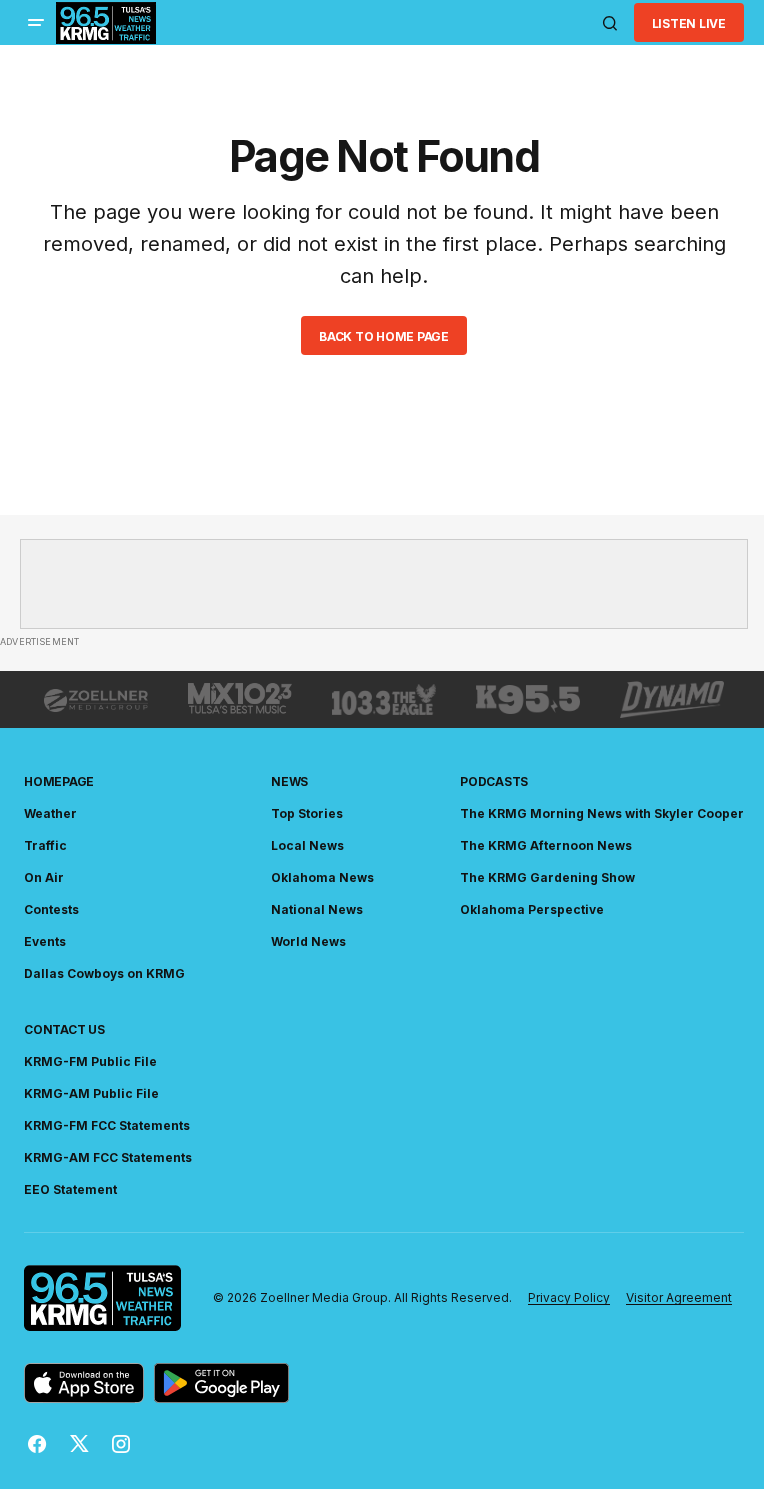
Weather (50, 813)
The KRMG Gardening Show (547, 877)
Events (45, 941)
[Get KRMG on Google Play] (221, 1383)
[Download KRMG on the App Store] (84, 1383)
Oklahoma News (322, 877)
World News (308, 941)
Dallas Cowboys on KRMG (104, 973)
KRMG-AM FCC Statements (108, 1157)
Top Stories (307, 813)
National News (317, 909)
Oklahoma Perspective (532, 909)
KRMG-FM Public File (90, 1061)
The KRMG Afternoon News (546, 845)
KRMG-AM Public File (91, 1093)
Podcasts (494, 781)
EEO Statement (70, 1189)
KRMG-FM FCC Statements (107, 1125)
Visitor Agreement (679, 1297)
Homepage (59, 781)
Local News (307, 845)
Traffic (45, 845)
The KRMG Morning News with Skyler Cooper (602, 813)
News (289, 781)
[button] (36, 23)
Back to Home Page (384, 336)
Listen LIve (689, 23)
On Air (44, 877)
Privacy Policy (569, 1297)
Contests (51, 909)
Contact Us (64, 1029)
